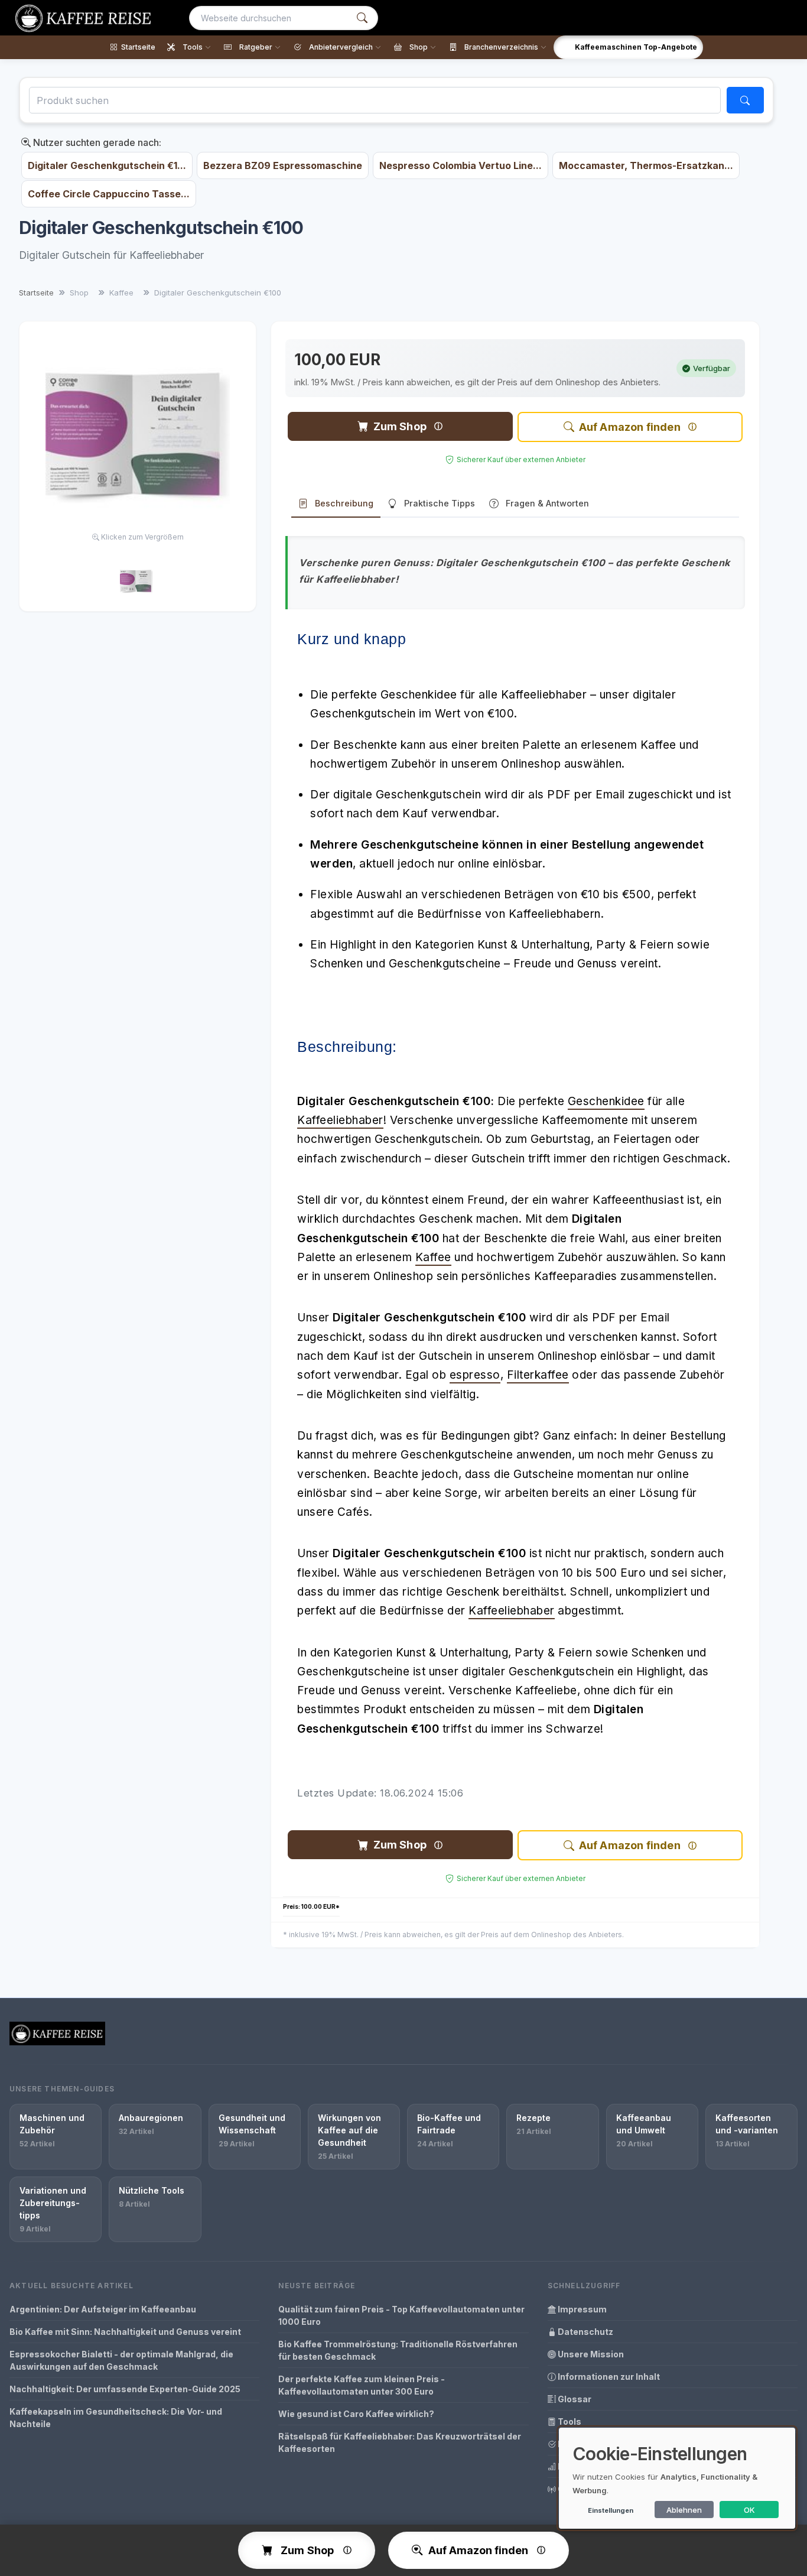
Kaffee (433, 1257)
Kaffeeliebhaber (340, 1120)
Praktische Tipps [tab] (440, 503)
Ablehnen (684, 2510)
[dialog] (677, 2478)
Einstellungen (611, 2510)
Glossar (574, 2399)
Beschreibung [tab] (344, 503)
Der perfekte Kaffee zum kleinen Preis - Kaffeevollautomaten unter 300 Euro (362, 2385)
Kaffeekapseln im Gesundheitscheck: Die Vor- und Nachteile (116, 2418)
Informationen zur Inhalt (608, 2377)
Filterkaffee (538, 1375)
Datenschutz (585, 2332)
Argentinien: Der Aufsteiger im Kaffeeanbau (103, 2309)
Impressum (581, 2309)
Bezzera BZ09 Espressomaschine (283, 165)
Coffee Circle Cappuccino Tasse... (109, 194)
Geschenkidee (606, 1101)
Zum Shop (400, 426)
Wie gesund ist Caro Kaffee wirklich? (356, 2414)
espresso (475, 1375)
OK (749, 2510)
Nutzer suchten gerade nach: (96, 142)
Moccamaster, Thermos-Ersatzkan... (646, 165)
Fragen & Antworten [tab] (547, 503)
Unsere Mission (590, 2354)
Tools (569, 2421)
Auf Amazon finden (630, 427)
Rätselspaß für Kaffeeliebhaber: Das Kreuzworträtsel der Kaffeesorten (400, 2442)
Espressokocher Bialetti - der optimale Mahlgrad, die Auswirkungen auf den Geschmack (121, 2360)
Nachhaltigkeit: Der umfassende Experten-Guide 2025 (125, 2389)
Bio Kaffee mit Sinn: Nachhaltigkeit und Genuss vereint (125, 2332)
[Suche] (362, 18)
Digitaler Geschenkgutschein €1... (107, 165)
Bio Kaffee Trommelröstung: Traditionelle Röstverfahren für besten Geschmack (398, 2350)
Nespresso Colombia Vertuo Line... (461, 165)
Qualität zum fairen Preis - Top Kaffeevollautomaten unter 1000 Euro (401, 2315)
